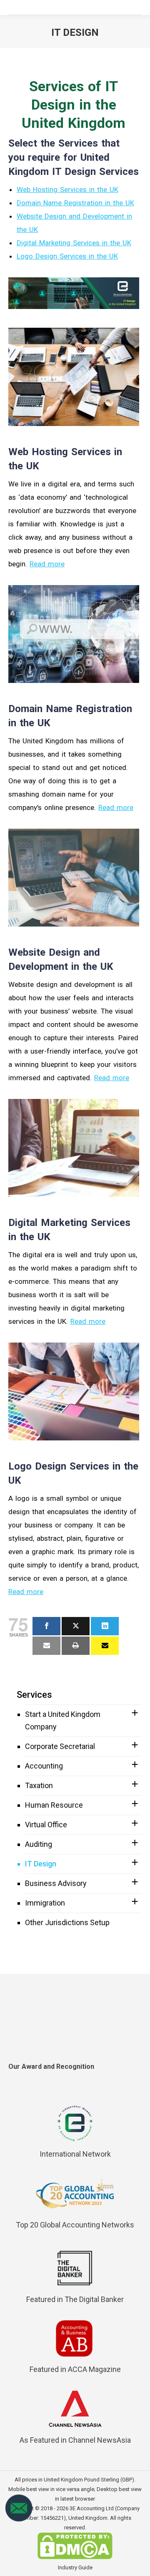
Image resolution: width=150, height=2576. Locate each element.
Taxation (39, 1785)
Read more (47, 564)
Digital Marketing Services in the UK (74, 243)
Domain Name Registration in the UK (75, 203)
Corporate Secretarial (60, 1746)
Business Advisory (56, 1883)
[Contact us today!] (19, 2520)
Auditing (39, 1844)
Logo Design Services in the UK (67, 256)
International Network (75, 2154)
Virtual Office (46, 1825)
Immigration (45, 1903)
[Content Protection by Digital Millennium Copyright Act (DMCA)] (75, 2557)
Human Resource (54, 1805)
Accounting (44, 1766)
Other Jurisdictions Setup (67, 1922)
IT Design (41, 1864)
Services (34, 1695)
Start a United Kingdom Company (63, 1720)
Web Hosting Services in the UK (67, 189)
